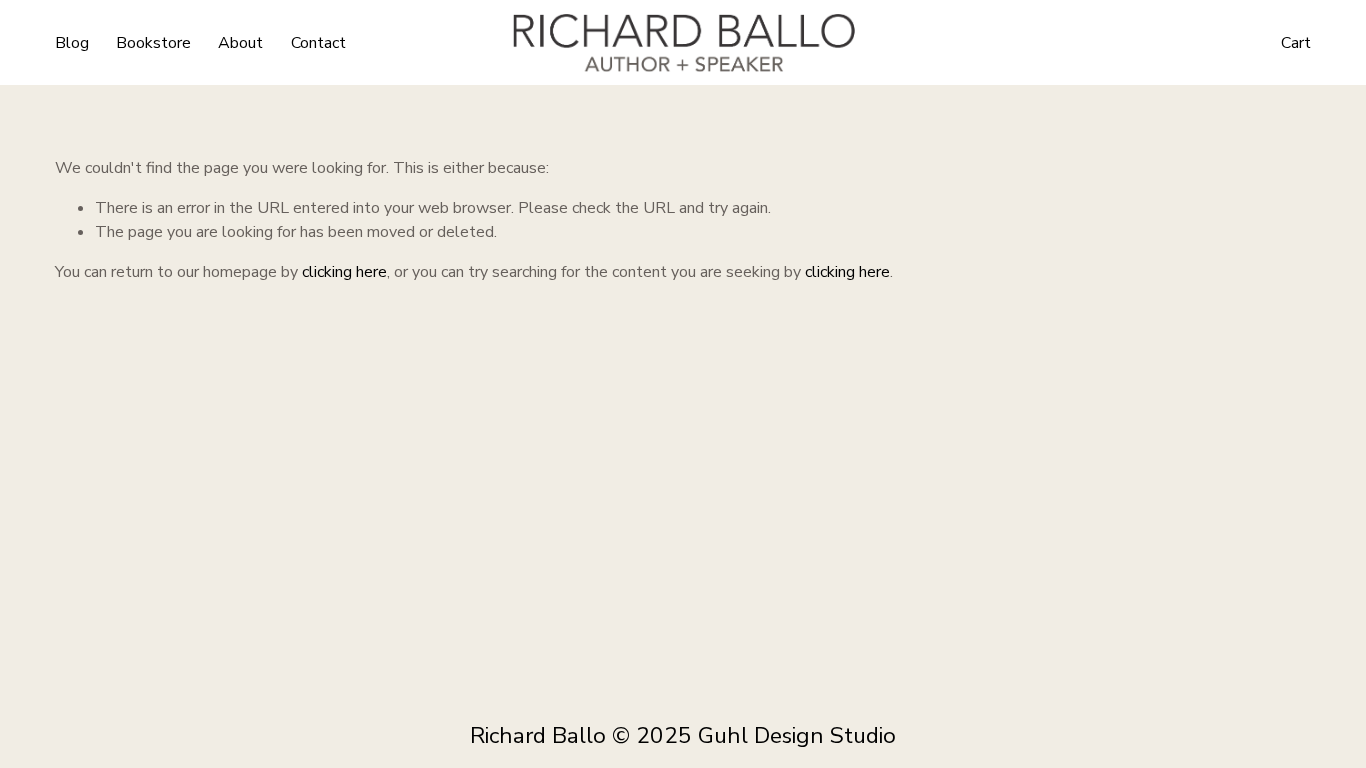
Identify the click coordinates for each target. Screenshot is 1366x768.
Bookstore (153, 43)
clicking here (344, 272)
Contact (318, 43)
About (240, 43)
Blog (72, 43)
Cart (1296, 43)
